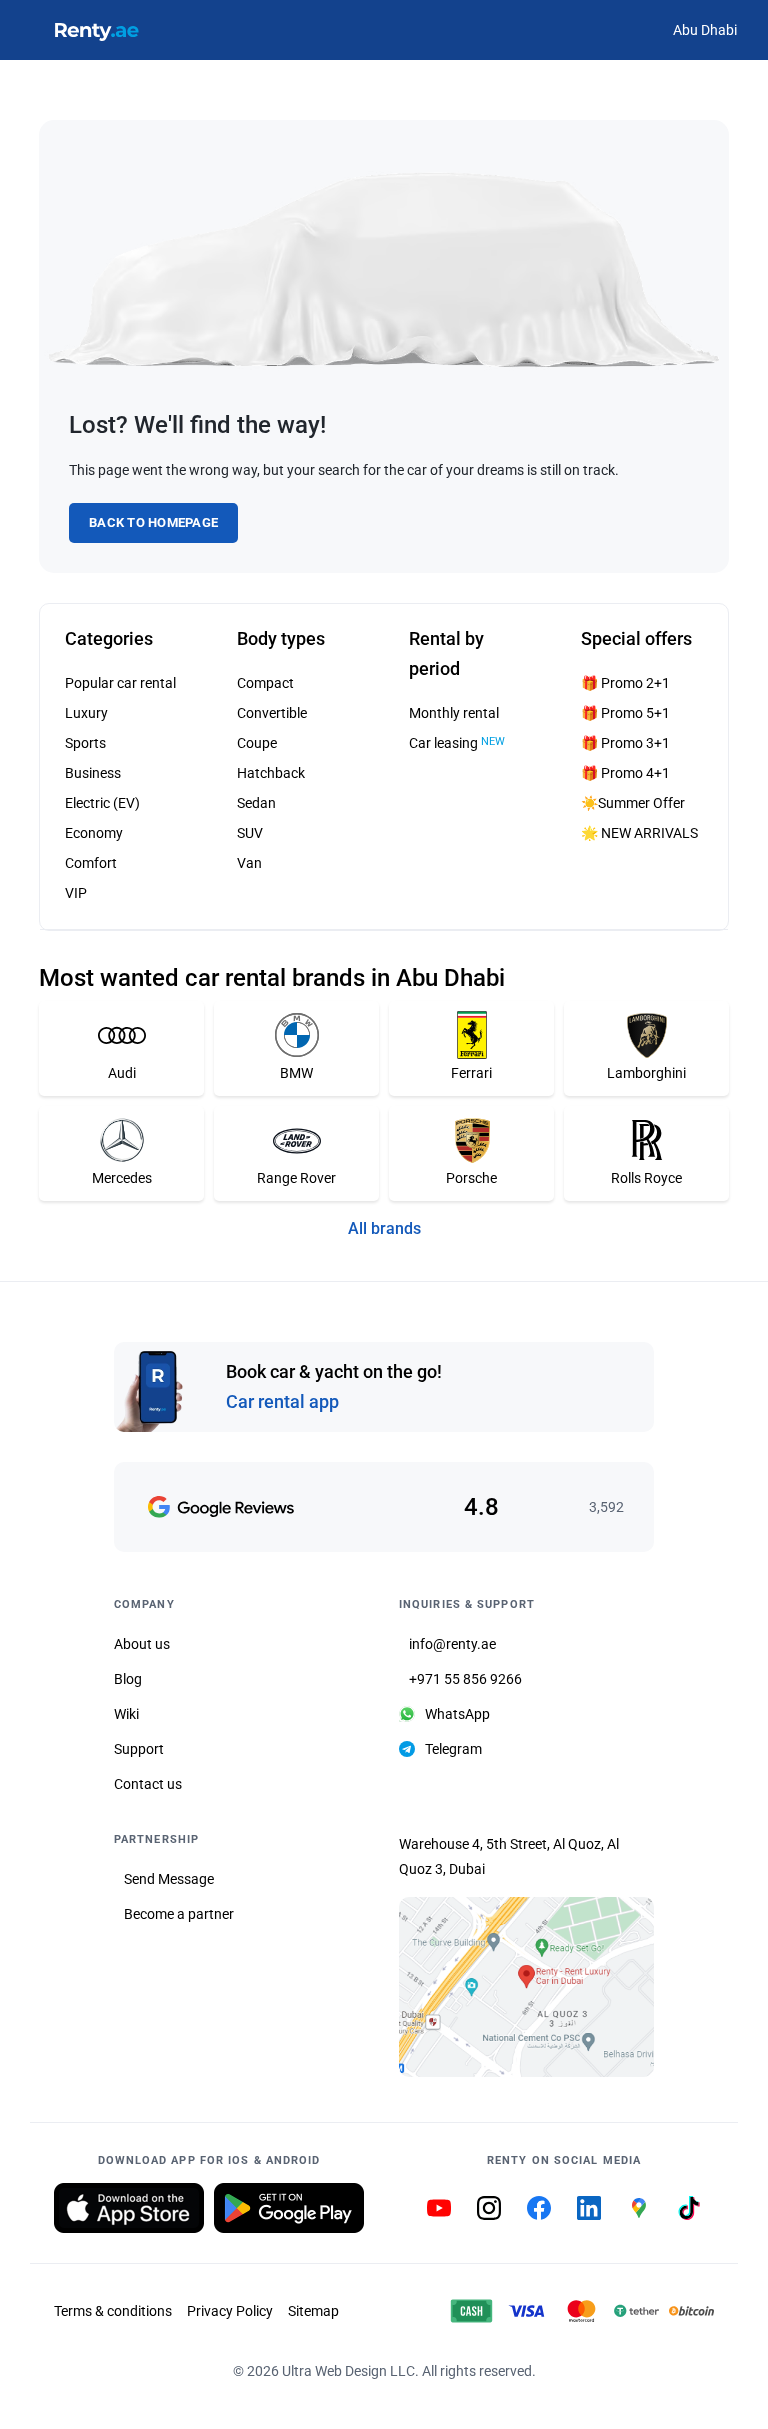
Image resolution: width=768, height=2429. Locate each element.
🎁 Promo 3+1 (625, 743)
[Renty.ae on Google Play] (289, 2208)
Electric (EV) (102, 803)
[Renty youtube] (439, 2208)
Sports (85, 743)
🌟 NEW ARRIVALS (639, 833)
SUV (250, 833)
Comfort (91, 863)
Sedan (256, 803)
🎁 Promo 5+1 (625, 713)
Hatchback (271, 773)
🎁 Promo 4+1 (625, 773)
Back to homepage (153, 522)
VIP (76, 893)
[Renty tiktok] (689, 2208)
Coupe (257, 743)
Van (249, 863)
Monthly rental (454, 713)
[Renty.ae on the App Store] (129, 2208)
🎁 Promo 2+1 (625, 683)
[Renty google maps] (639, 2208)
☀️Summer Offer (633, 803)
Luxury (86, 713)
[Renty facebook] (539, 2208)
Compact (265, 683)
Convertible (272, 713)
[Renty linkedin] (589, 2208)
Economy (94, 833)
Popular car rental (120, 683)
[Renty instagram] (489, 2208)
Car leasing (457, 743)
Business (93, 773)
